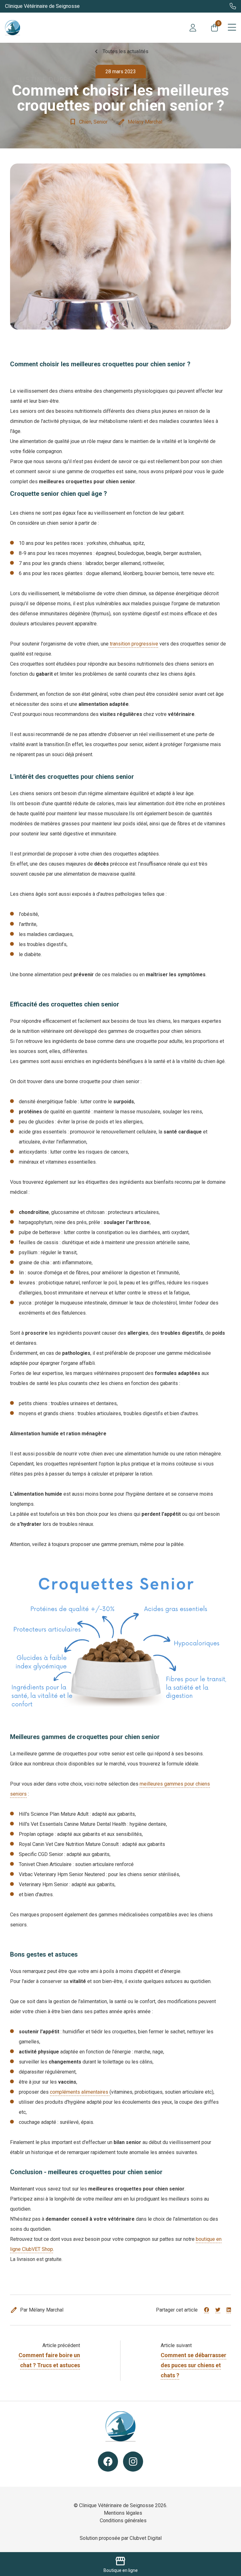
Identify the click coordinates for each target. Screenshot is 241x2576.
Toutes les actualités (120, 52)
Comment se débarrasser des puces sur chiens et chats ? (193, 2365)
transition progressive (133, 644)
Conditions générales (123, 2521)
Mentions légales (123, 2513)
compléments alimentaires (80, 2092)
